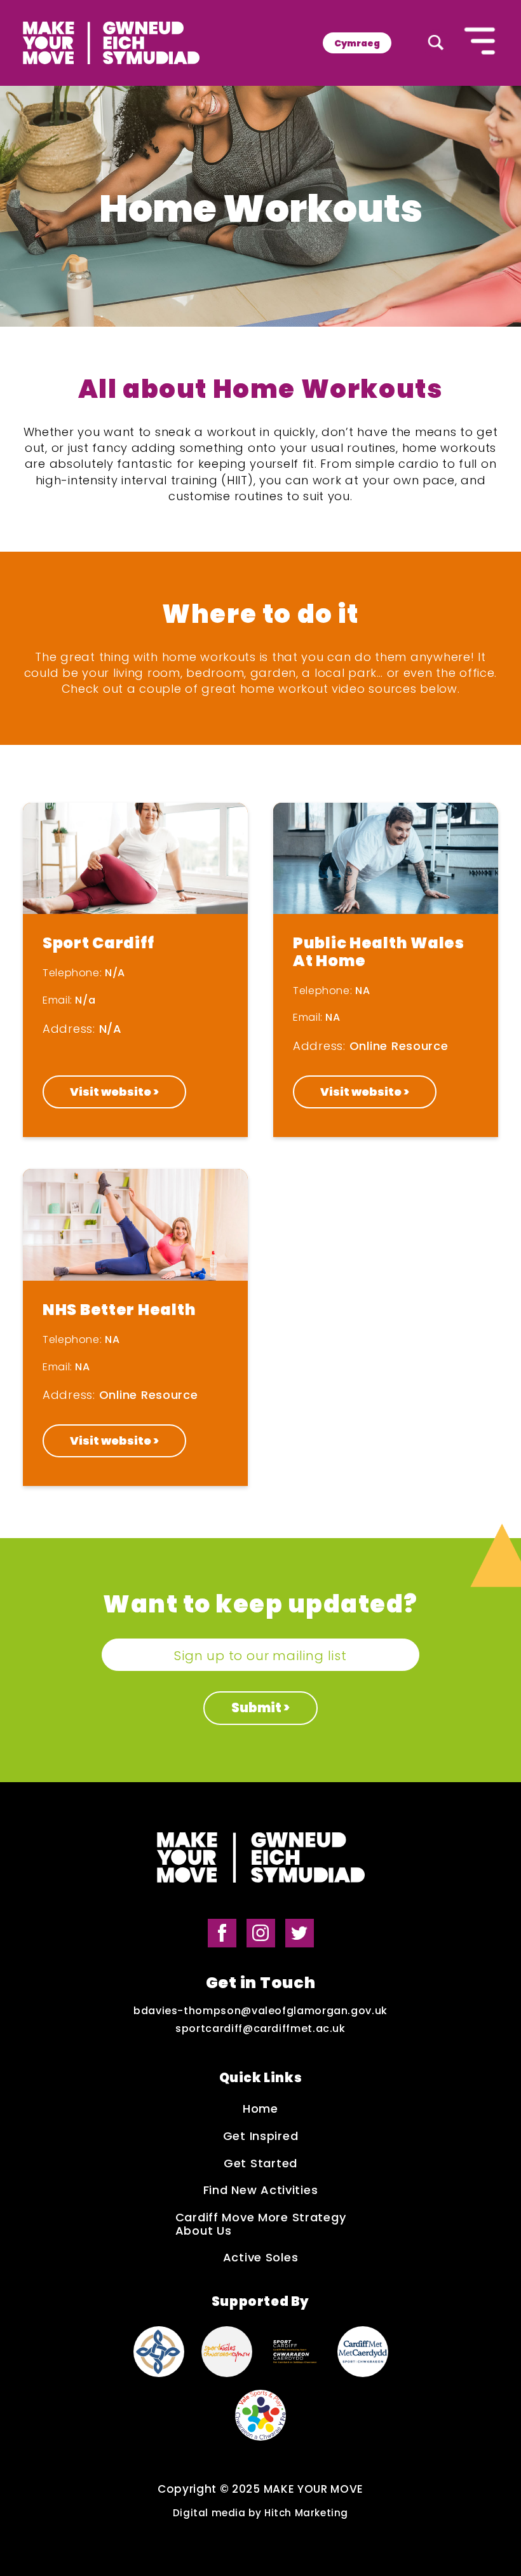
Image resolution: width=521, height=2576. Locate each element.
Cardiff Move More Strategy (261, 2218)
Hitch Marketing (306, 2513)
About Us (204, 2231)
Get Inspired (261, 2136)
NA (362, 991)
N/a (85, 1000)
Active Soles (261, 2258)
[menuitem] (357, 43)
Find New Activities (261, 2191)
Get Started (260, 2164)
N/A (115, 973)
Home (260, 2109)
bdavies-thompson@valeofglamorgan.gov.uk (260, 2011)
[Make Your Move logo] (111, 43)
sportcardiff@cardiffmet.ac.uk (260, 2029)
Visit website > (114, 1092)
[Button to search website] (436, 43)
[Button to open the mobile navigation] (480, 43)
